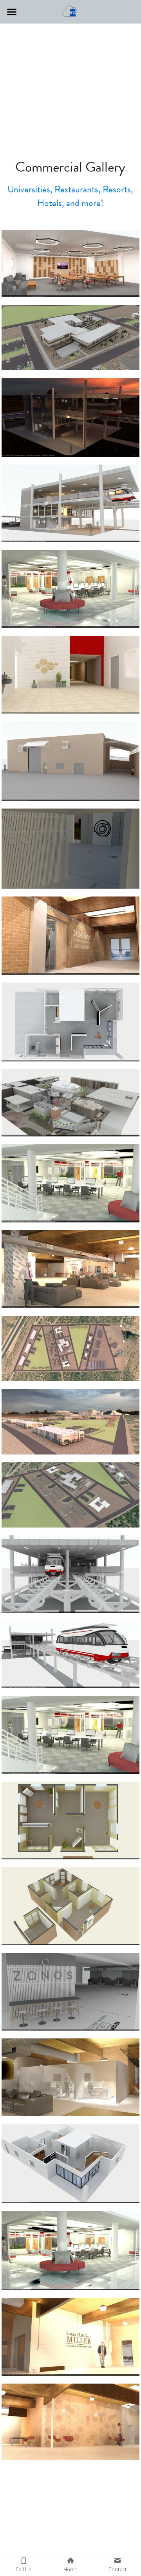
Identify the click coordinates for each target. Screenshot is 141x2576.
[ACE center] (71, 1183)
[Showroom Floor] (71, 1022)
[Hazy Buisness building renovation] (71, 2250)
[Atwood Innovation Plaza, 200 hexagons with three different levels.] (71, 2421)
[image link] (70, 11)
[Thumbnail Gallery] (71, 263)
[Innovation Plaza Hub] (71, 1269)
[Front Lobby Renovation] (71, 675)
